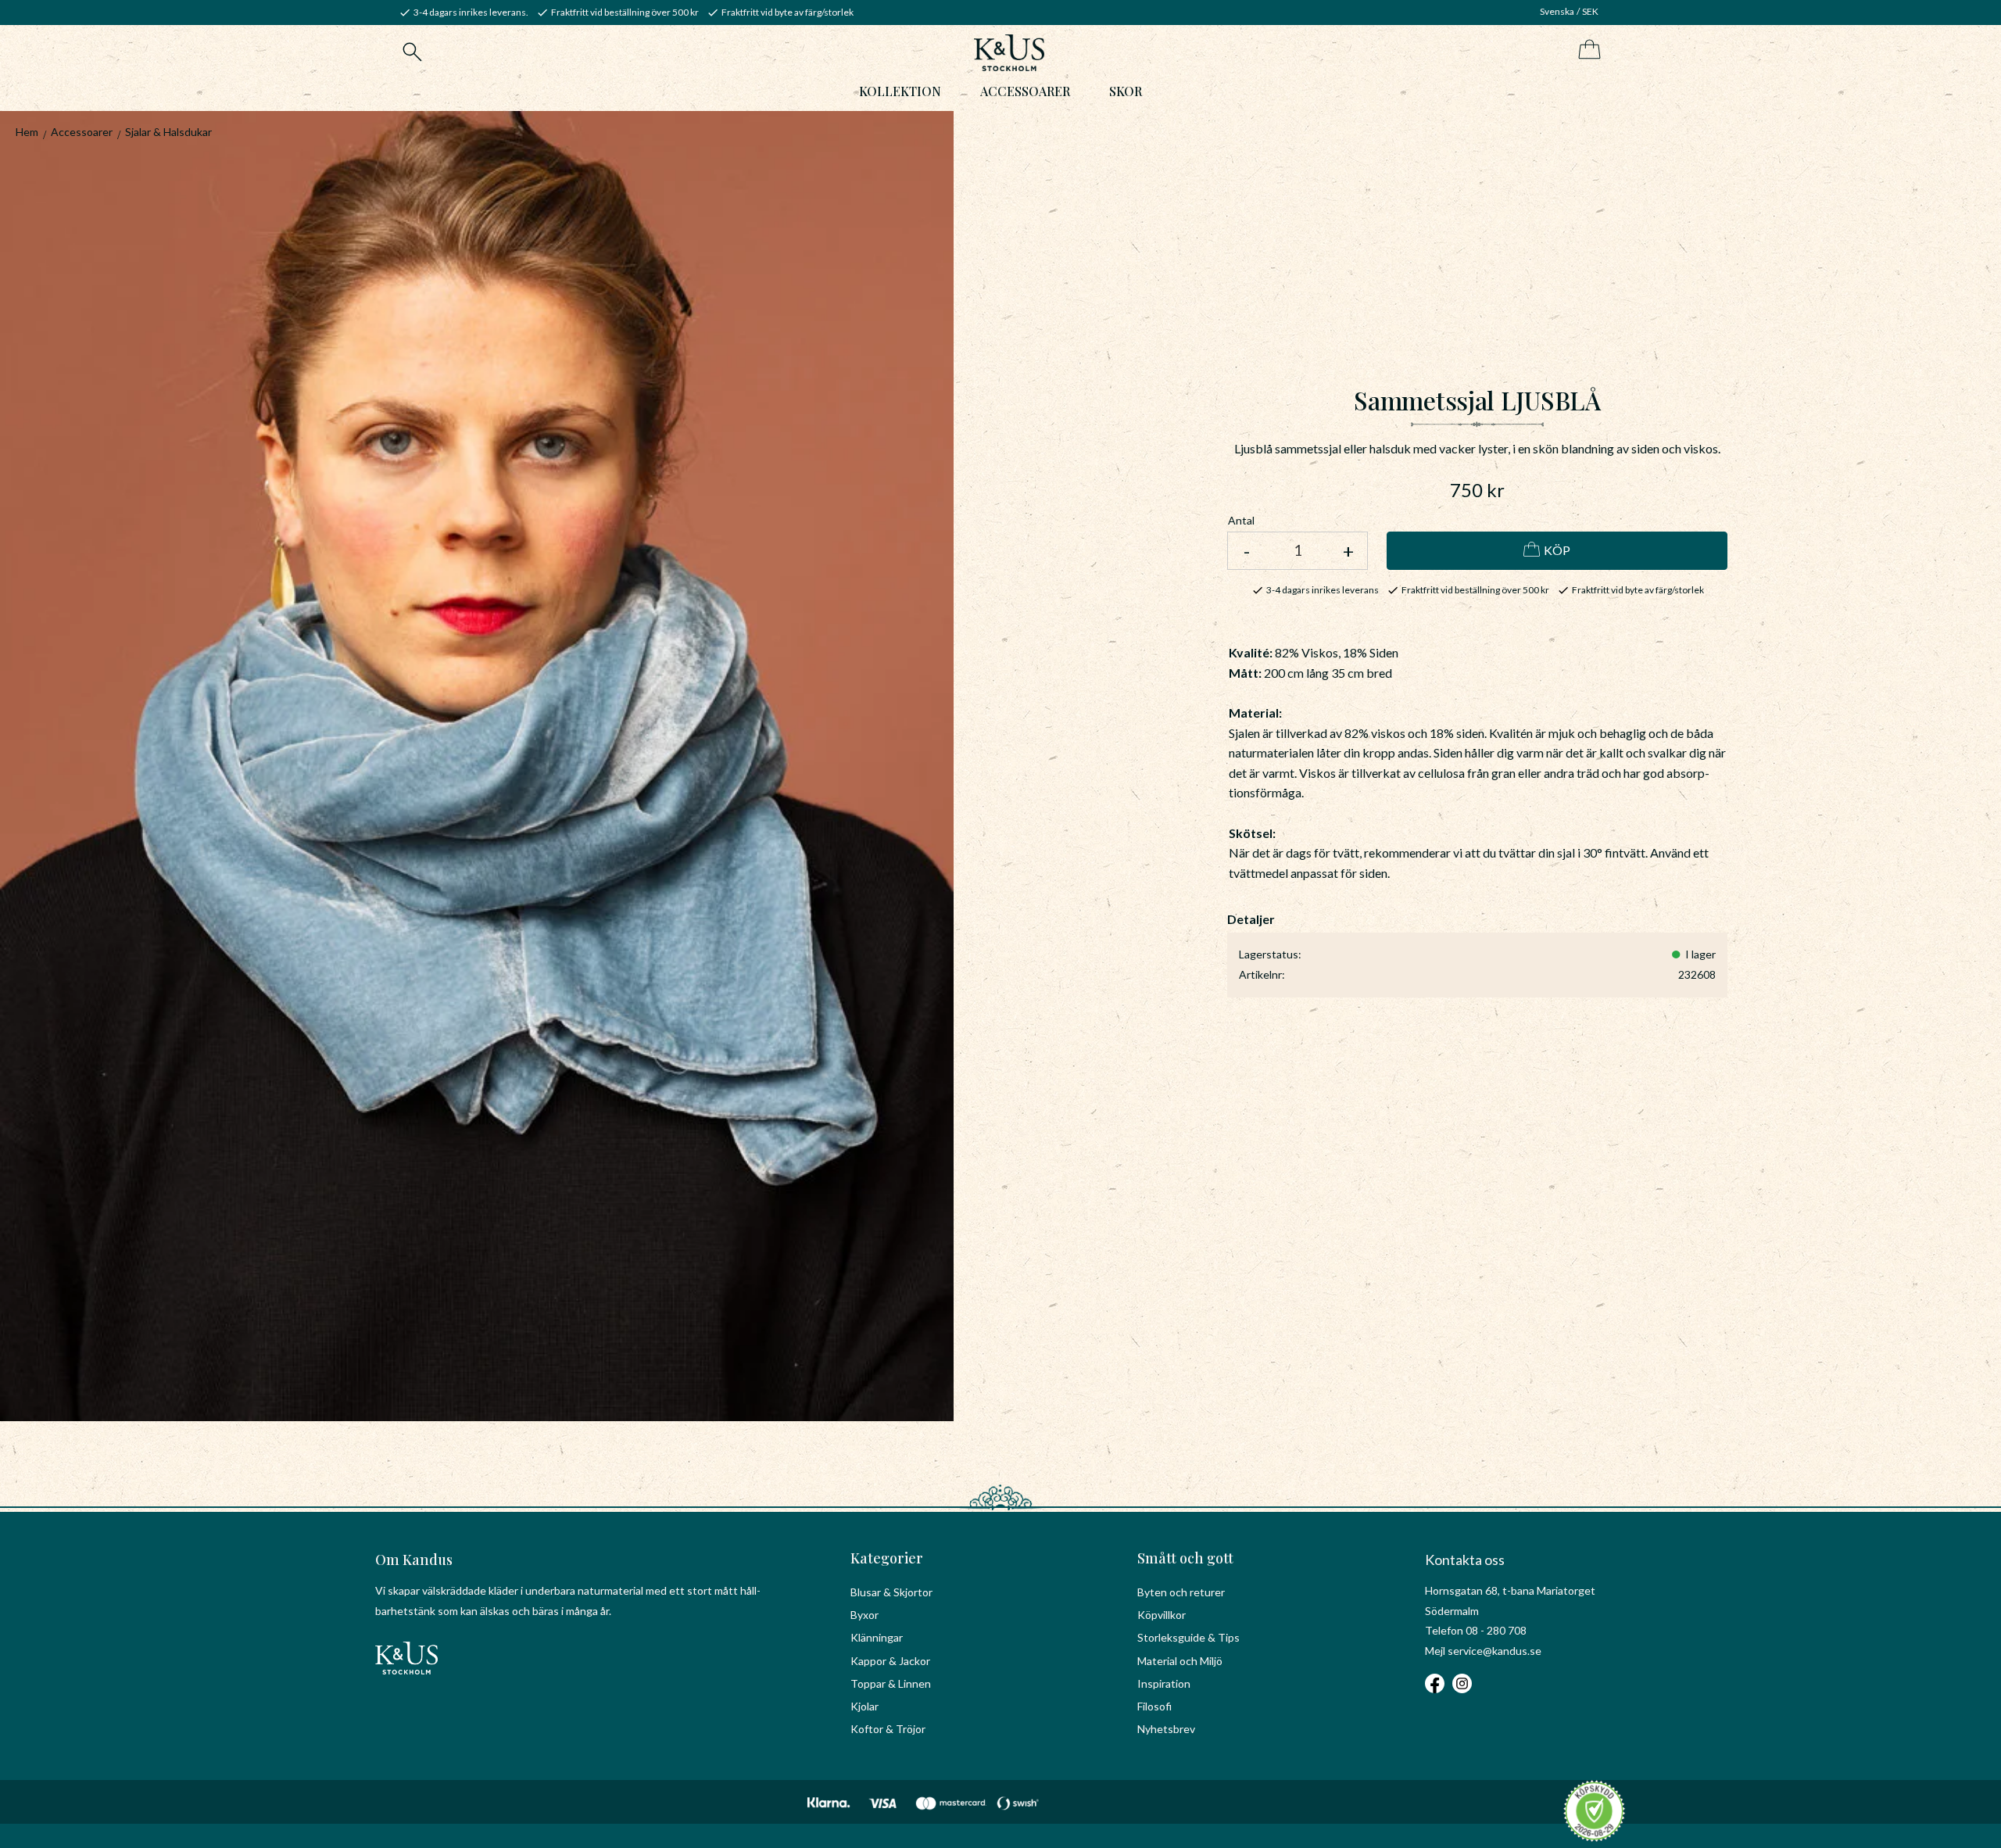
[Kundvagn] (1586, 50)
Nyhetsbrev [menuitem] (1166, 1729)
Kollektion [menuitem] (900, 91)
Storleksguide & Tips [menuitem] (1188, 1637)
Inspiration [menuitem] (1164, 1683)
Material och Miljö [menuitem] (1180, 1661)
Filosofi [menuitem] (1154, 1706)
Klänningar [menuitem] (877, 1637)
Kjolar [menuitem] (864, 1706)
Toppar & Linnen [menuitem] (891, 1683)
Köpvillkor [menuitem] (1162, 1615)
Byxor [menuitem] (864, 1615)
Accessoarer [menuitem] (1025, 91)
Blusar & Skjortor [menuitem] (891, 1592)
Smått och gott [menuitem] (1185, 1558)
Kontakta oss (1465, 1560)
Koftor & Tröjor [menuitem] (888, 1729)
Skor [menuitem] (1126, 91)
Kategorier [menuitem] (887, 1558)
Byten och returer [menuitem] (1181, 1592)
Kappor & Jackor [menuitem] (890, 1661)
